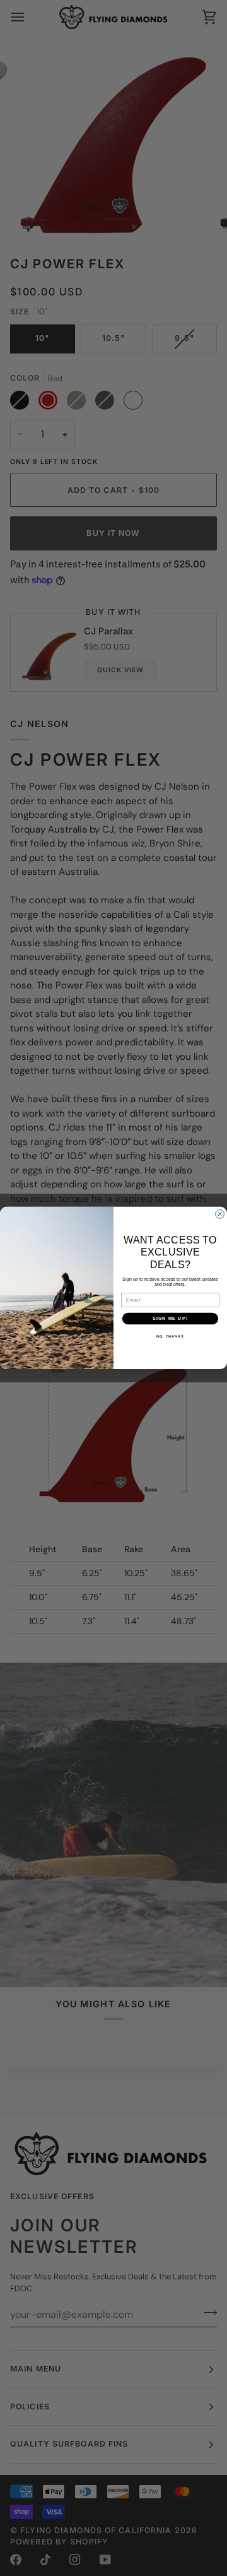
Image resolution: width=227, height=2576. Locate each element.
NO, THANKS (170, 1336)
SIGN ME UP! (170, 1319)
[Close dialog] (220, 1214)
